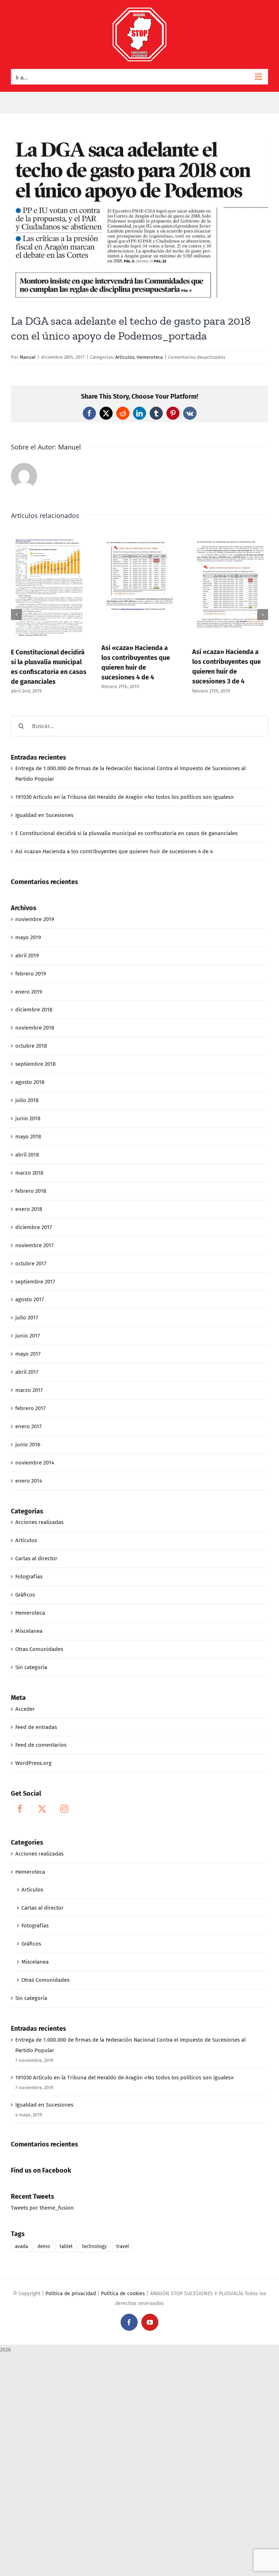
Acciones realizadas (39, 1522)
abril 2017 (27, 1372)
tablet (66, 2246)
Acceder (25, 1709)
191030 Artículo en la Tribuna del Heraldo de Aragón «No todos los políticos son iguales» (124, 797)
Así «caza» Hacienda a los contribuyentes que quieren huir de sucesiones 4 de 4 (114, 851)
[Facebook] (20, 1809)
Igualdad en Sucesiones (44, 815)
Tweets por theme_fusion (42, 2208)
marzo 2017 (29, 1390)
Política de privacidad (71, 2294)
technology (94, 2246)
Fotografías (29, 1577)
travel (123, 2246)
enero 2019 (29, 992)
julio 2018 (27, 1100)
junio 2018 (28, 1118)
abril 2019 (27, 956)
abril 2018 (27, 1155)
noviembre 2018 (35, 1028)
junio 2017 (28, 1336)
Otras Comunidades (39, 1649)
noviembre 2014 (35, 1463)
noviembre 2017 (35, 1245)
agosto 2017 (30, 1299)
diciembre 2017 (34, 1227)
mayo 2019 (28, 937)
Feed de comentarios (41, 1745)
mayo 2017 (28, 1354)
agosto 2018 (30, 1082)
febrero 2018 (31, 1191)
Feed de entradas (36, 1727)
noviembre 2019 (35, 919)
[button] (16, 615)
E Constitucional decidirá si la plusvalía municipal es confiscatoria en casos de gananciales (126, 833)
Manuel (28, 357)
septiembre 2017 (35, 1282)
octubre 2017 (31, 1264)
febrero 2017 (31, 1408)
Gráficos (25, 1595)
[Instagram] (64, 1809)
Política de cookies (123, 2294)
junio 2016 (28, 1445)
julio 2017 (27, 1318)
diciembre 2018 (34, 1010)
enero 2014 (29, 1481)
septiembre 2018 (35, 1064)
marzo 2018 (29, 1173)
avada (21, 2246)
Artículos (125, 357)
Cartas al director (36, 1558)
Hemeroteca (150, 357)
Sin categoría (31, 1667)
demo (44, 2246)
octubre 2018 (31, 1046)
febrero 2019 (31, 974)
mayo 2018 (28, 1137)
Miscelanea (29, 1631)
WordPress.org (33, 1763)
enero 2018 (29, 1209)
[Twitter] (42, 1809)
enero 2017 (29, 1426)
